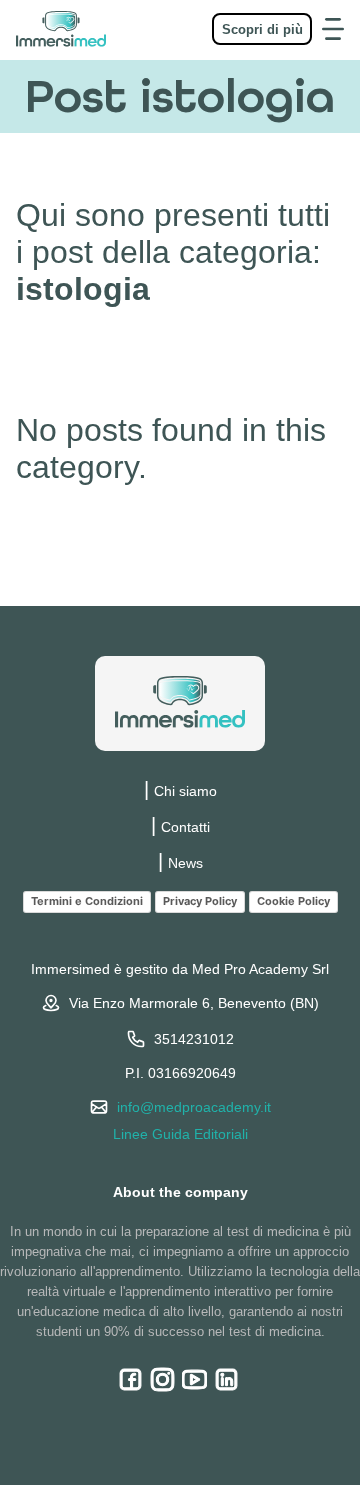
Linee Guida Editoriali (180, 1134)
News (185, 863)
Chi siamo (185, 791)
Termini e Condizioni (87, 901)
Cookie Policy (293, 901)
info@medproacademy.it (194, 1107)
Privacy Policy (200, 901)
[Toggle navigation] (333, 29)
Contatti (185, 827)
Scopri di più (262, 29)
